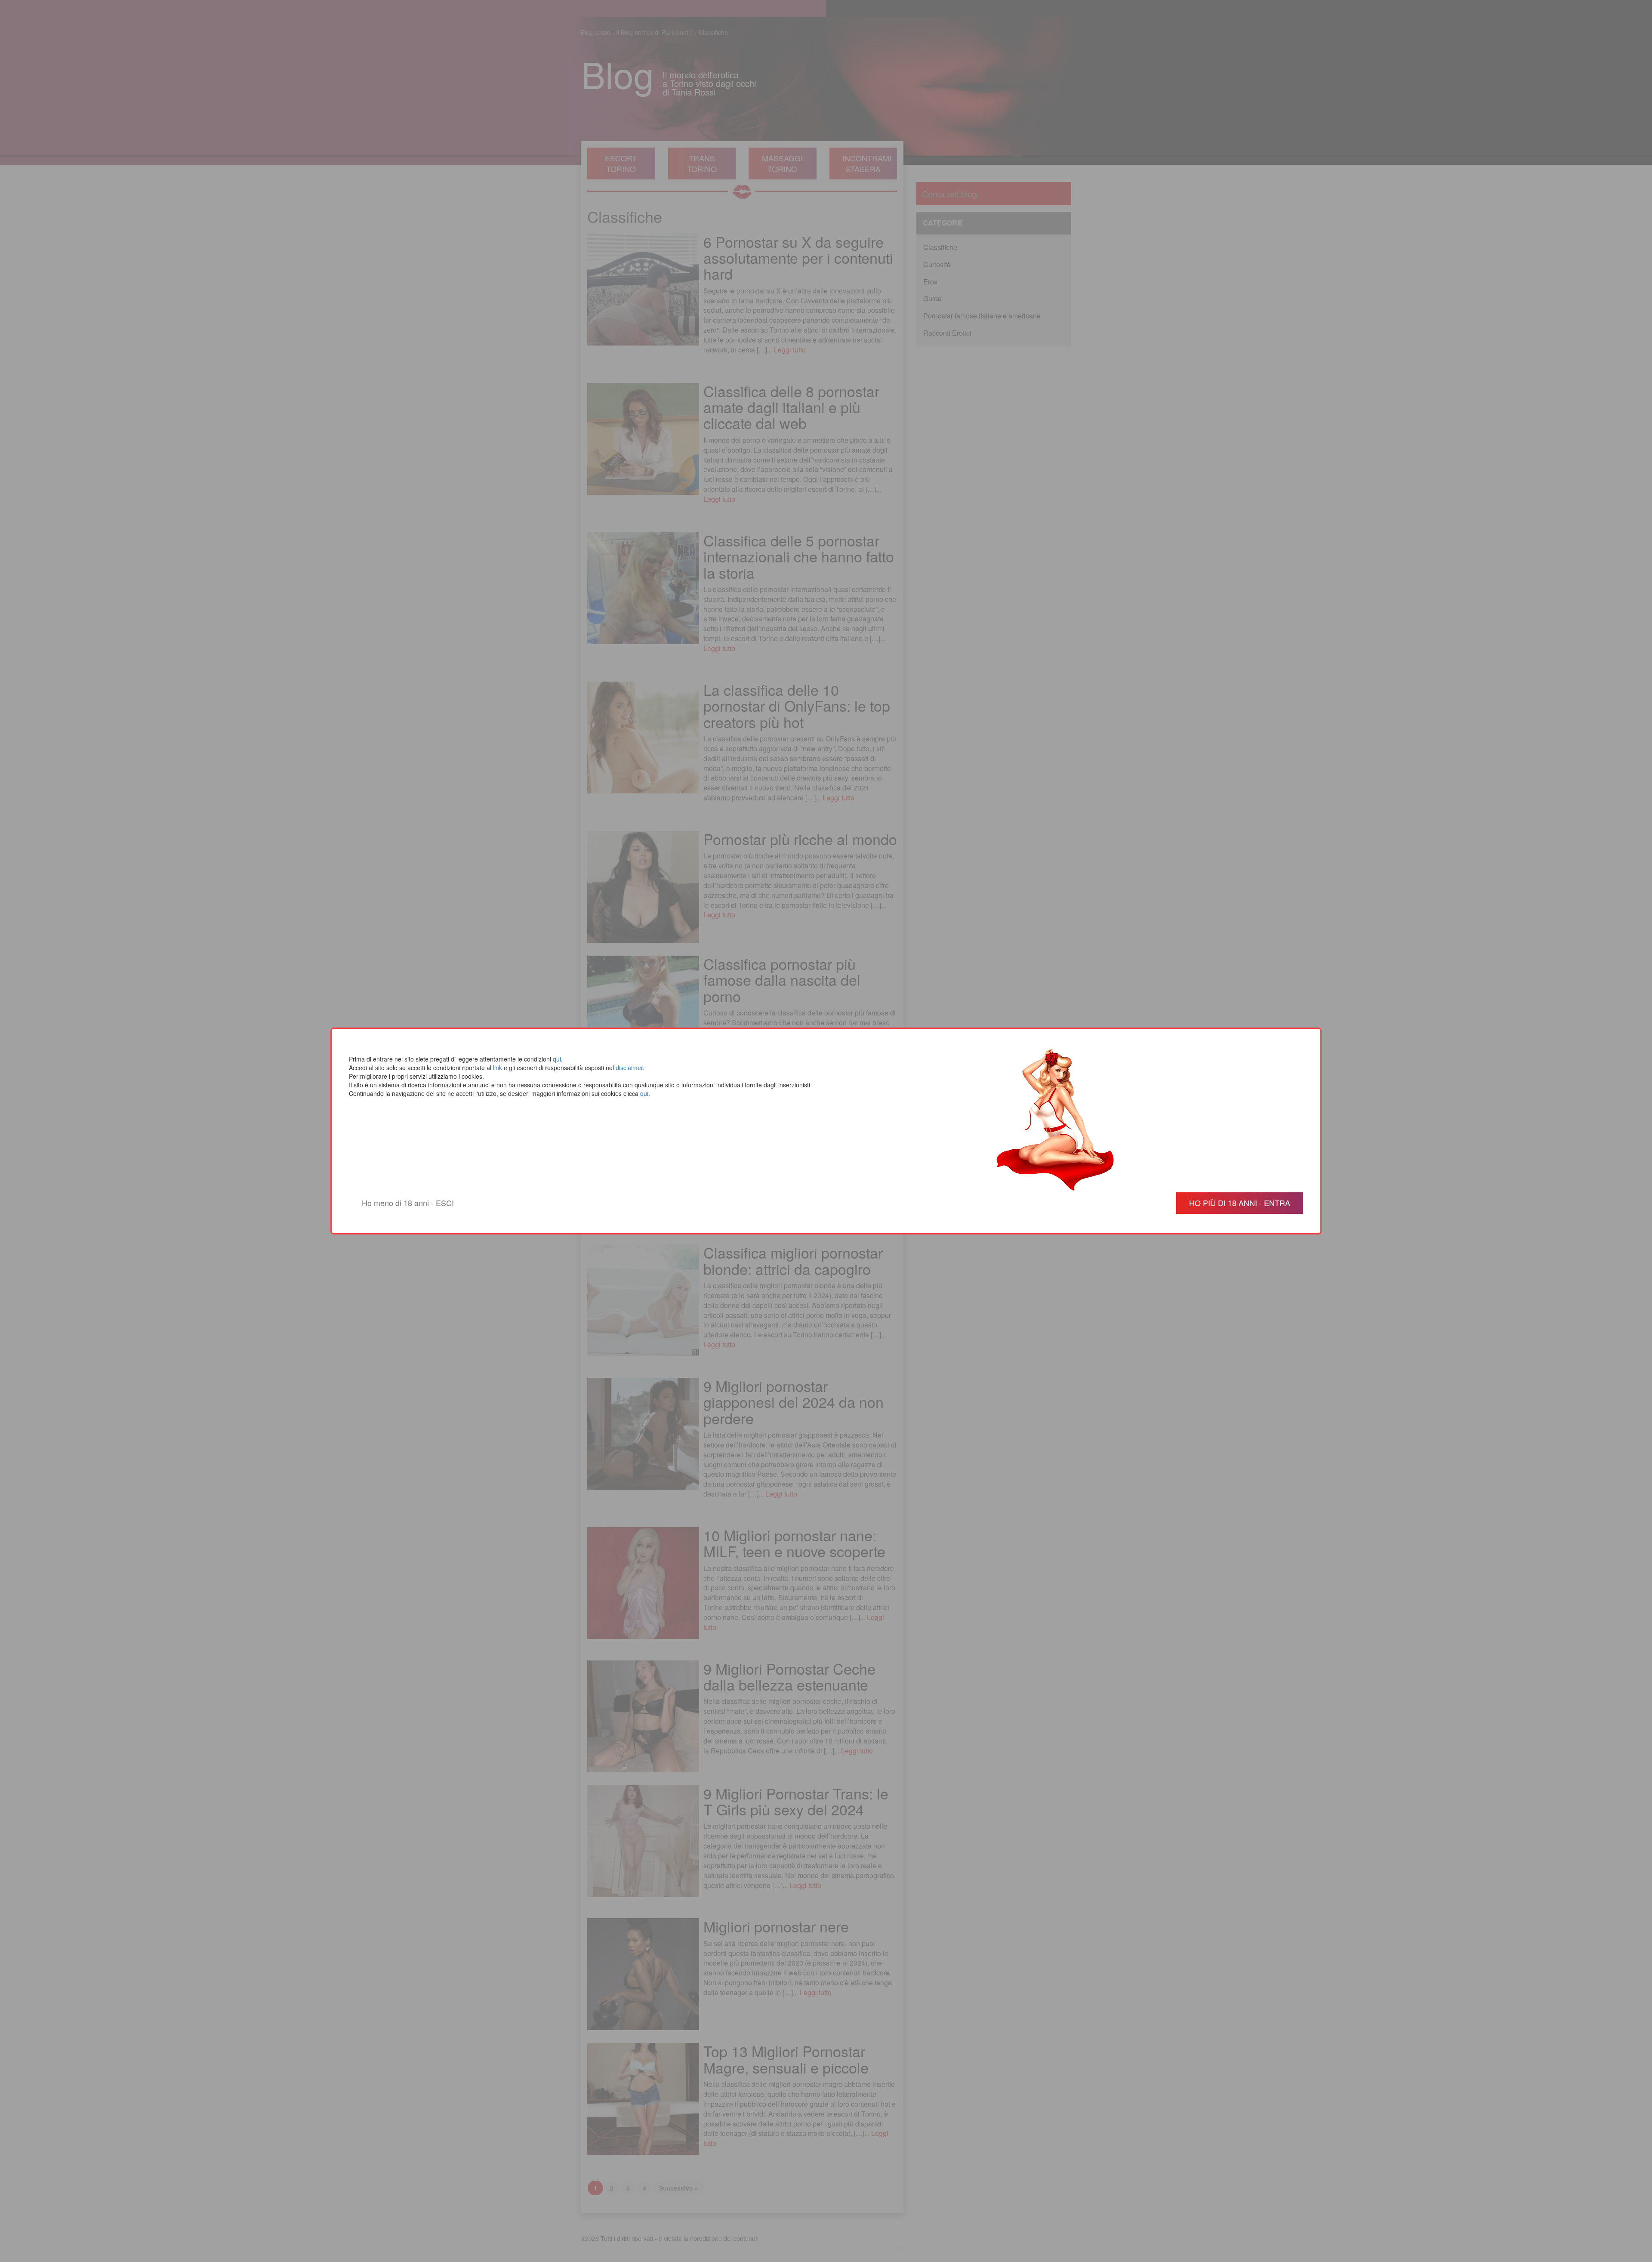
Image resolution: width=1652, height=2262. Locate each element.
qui (557, 1059)
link (498, 1068)
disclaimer (629, 1068)
